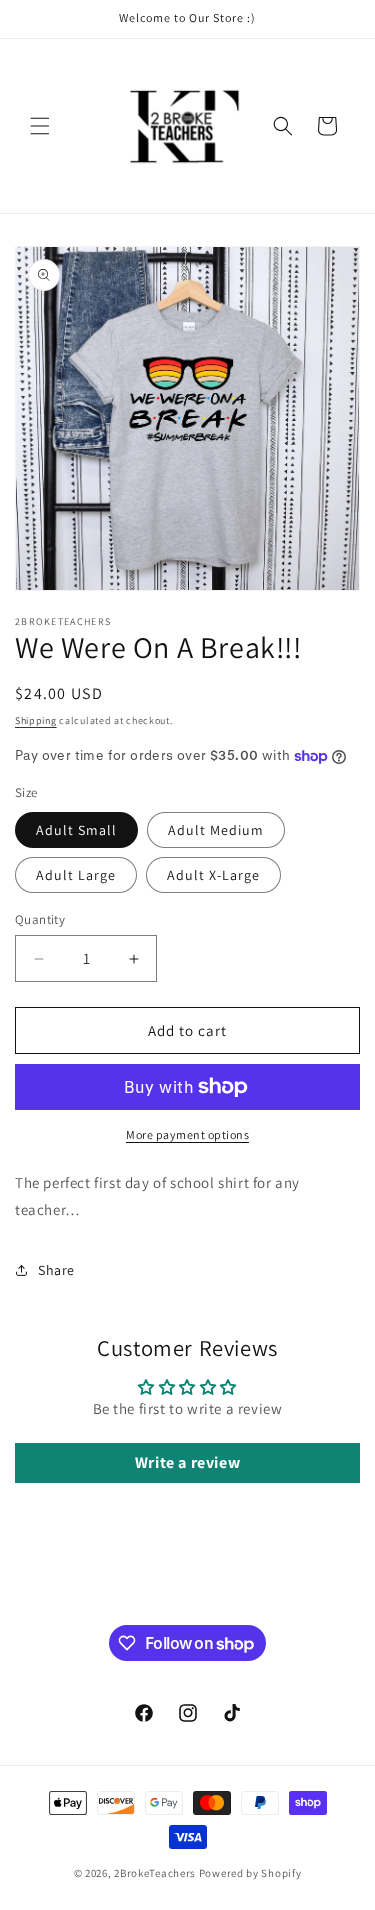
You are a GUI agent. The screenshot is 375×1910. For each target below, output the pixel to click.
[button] (40, 126)
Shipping (36, 720)
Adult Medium (216, 830)
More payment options (187, 1134)
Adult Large (76, 875)
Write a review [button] (187, 1462)
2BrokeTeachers (155, 1873)
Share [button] (56, 1270)
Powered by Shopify (250, 1873)
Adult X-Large (213, 875)
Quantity (40, 919)
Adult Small (76, 830)
